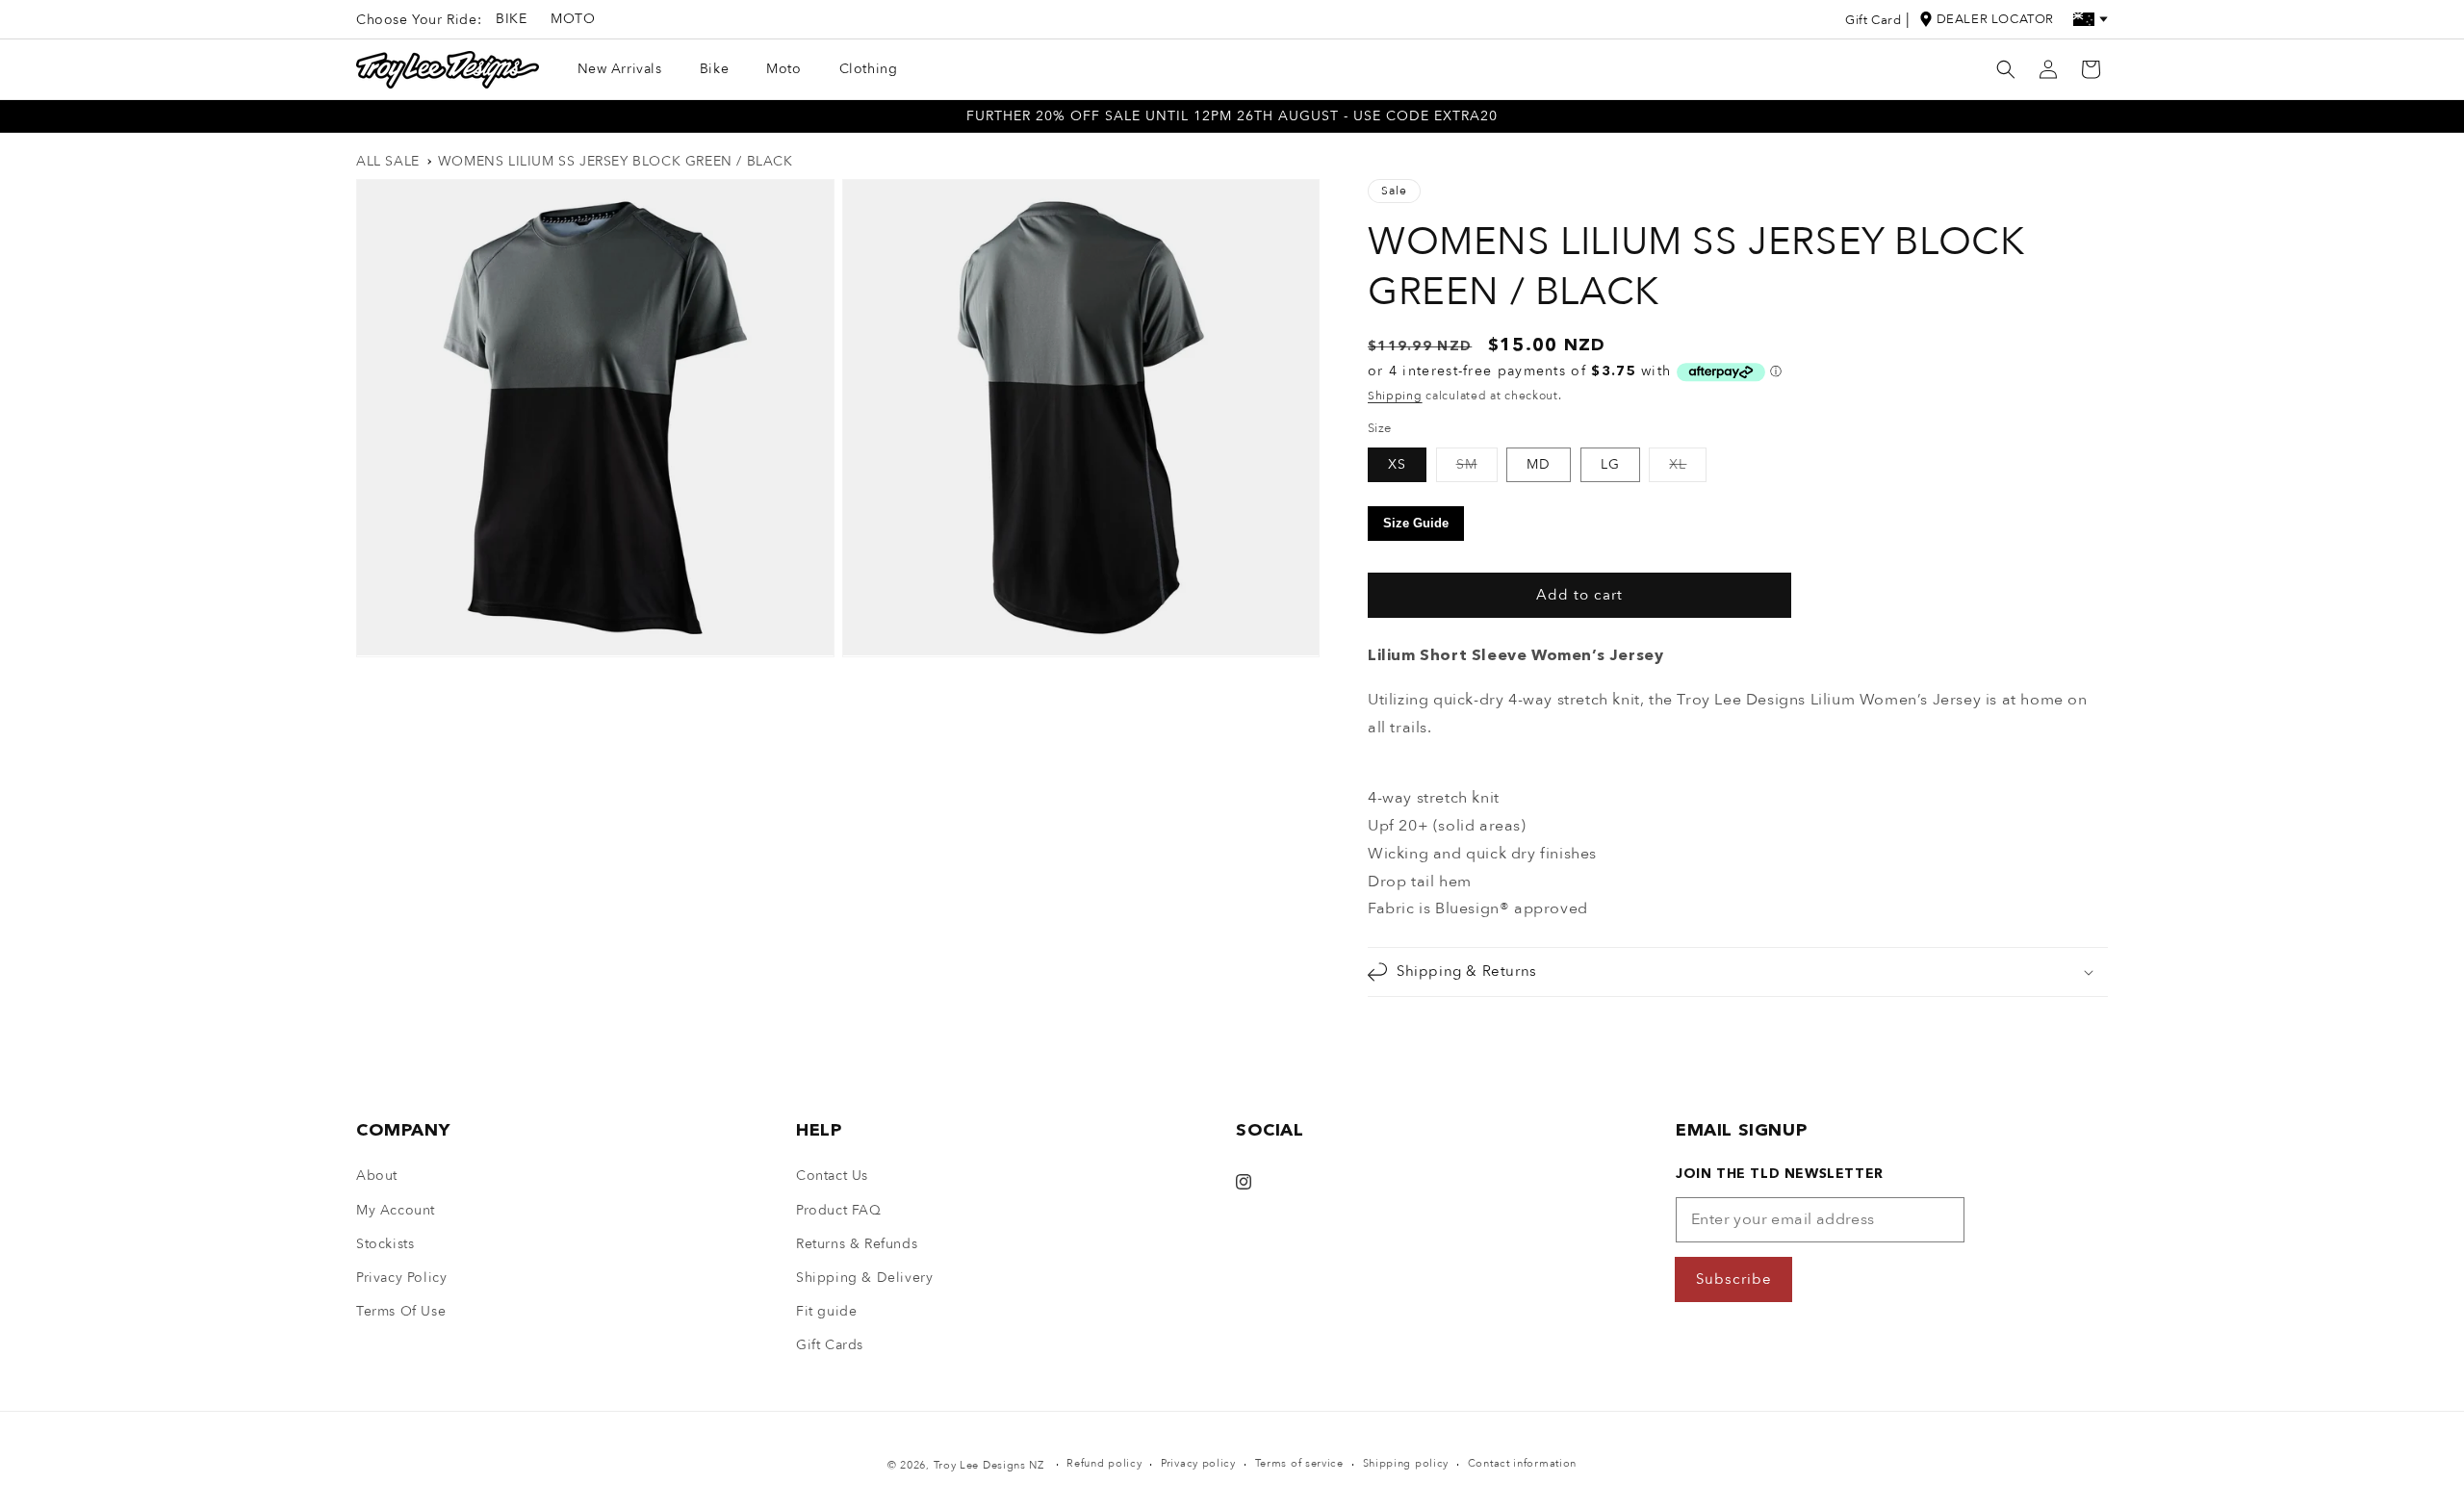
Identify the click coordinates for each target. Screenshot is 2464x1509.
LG (1610, 464)
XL (1688, 468)
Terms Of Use (401, 1311)
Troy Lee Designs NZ (989, 1465)
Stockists (385, 1244)
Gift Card (1873, 20)
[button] (2006, 69)
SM (1477, 468)
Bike (511, 19)
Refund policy (1104, 1463)
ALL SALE (388, 161)
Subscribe (1734, 1279)
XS (1397, 464)
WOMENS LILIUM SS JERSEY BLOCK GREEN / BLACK (616, 161)
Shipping (1395, 396)
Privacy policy (1198, 1463)
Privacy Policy (401, 1278)
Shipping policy (1406, 1463)
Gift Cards (830, 1345)
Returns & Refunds (857, 1244)
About (377, 1176)
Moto (573, 19)
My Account (396, 1210)
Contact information (1522, 1463)
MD (1539, 464)
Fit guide (826, 1311)
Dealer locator (1995, 19)
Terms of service (1299, 1463)
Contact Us (832, 1176)
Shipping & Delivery (864, 1278)
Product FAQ (839, 1210)
